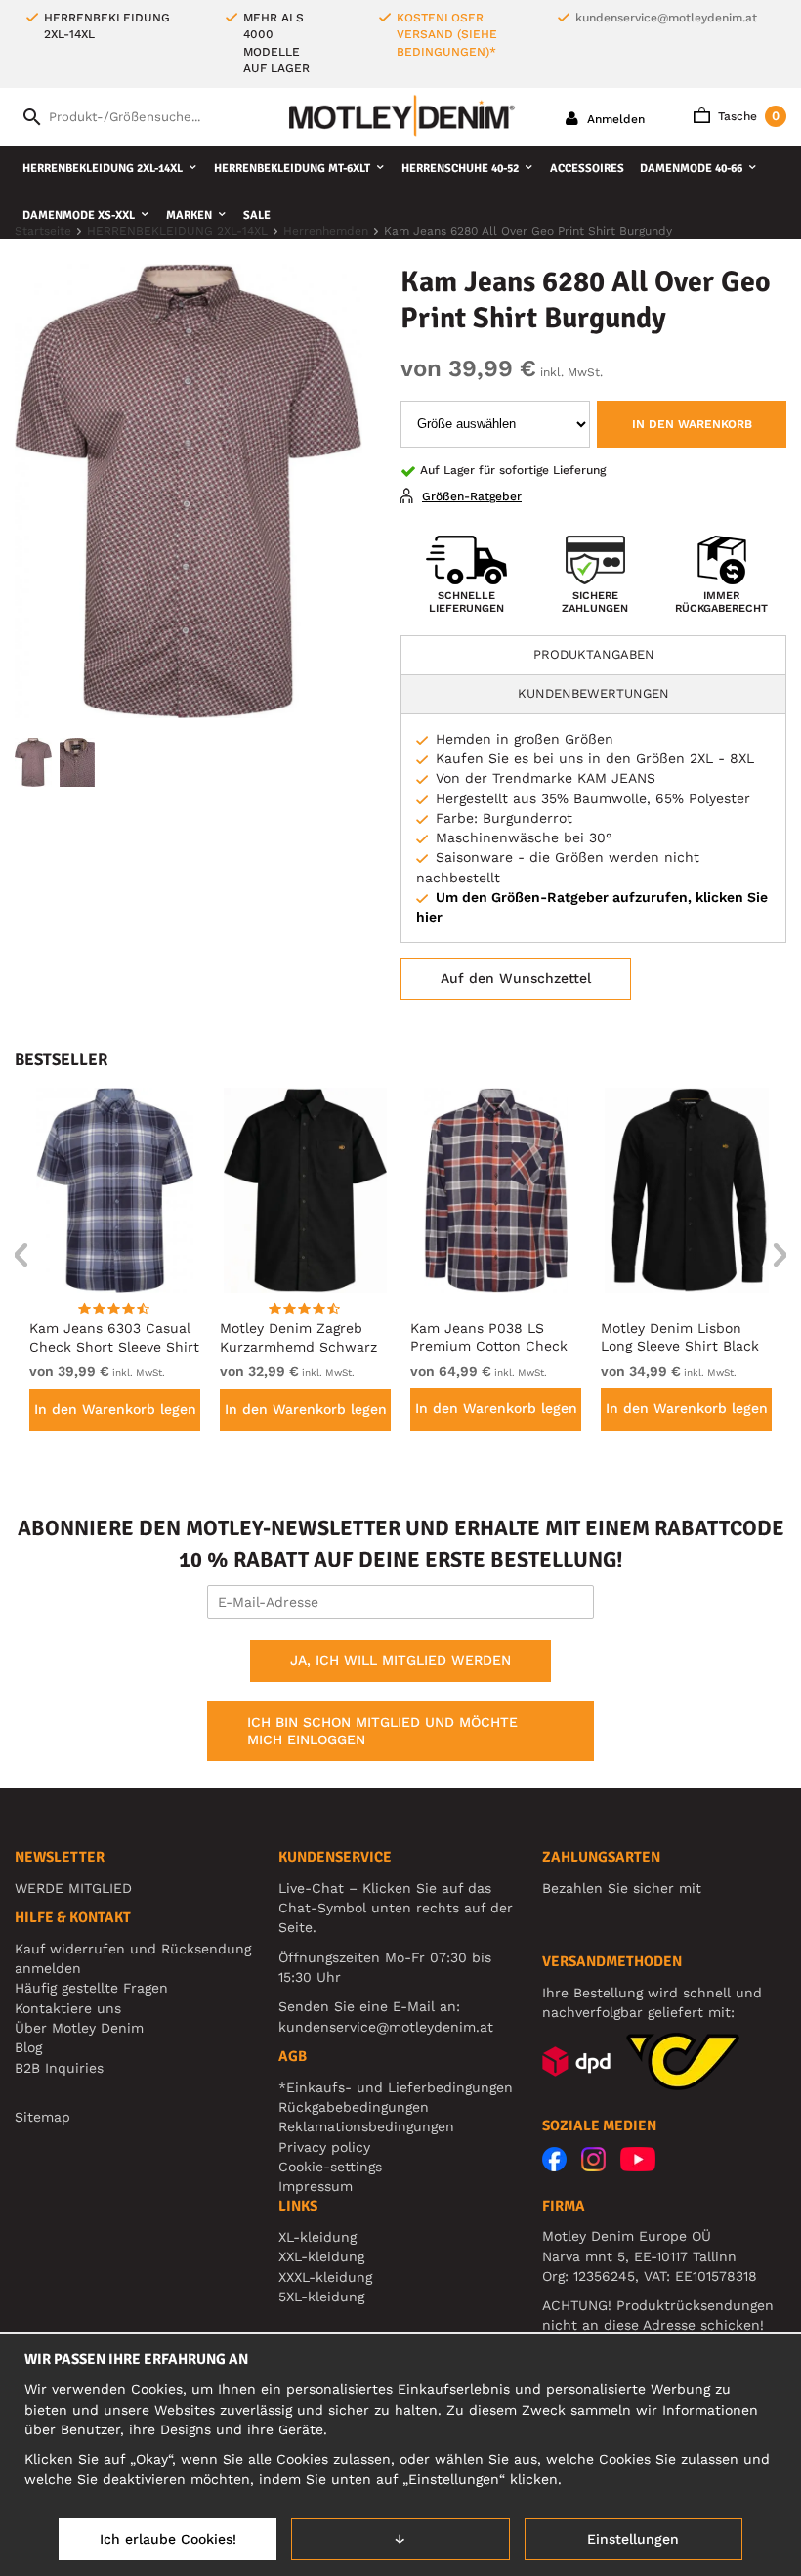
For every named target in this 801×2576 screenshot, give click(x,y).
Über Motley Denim (82, 2028)
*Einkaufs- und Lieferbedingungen (396, 2087)
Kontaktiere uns (68, 2008)
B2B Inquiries (59, 2068)
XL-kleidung (317, 2237)
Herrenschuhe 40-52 (460, 169)
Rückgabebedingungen (354, 2107)
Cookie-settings (330, 2167)
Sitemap (42, 2117)
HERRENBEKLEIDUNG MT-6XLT (292, 169)
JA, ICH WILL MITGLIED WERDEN (400, 1660)
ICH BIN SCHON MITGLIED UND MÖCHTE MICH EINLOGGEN (382, 1731)
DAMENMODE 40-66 (691, 169)
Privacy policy (324, 2147)
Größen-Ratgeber (472, 496)
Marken (189, 215)
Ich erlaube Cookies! (168, 2539)
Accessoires (587, 169)
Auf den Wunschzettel (516, 978)
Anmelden (614, 119)
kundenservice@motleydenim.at (666, 18)
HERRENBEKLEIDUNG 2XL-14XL (103, 169)
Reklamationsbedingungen (366, 2126)
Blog (28, 2047)
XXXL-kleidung (325, 2277)
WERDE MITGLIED (73, 1888)
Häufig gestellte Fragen (91, 1988)
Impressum (316, 2186)
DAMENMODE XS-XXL (79, 215)
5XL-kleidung (321, 2297)
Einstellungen (633, 2539)
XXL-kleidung (321, 2256)
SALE (257, 215)
